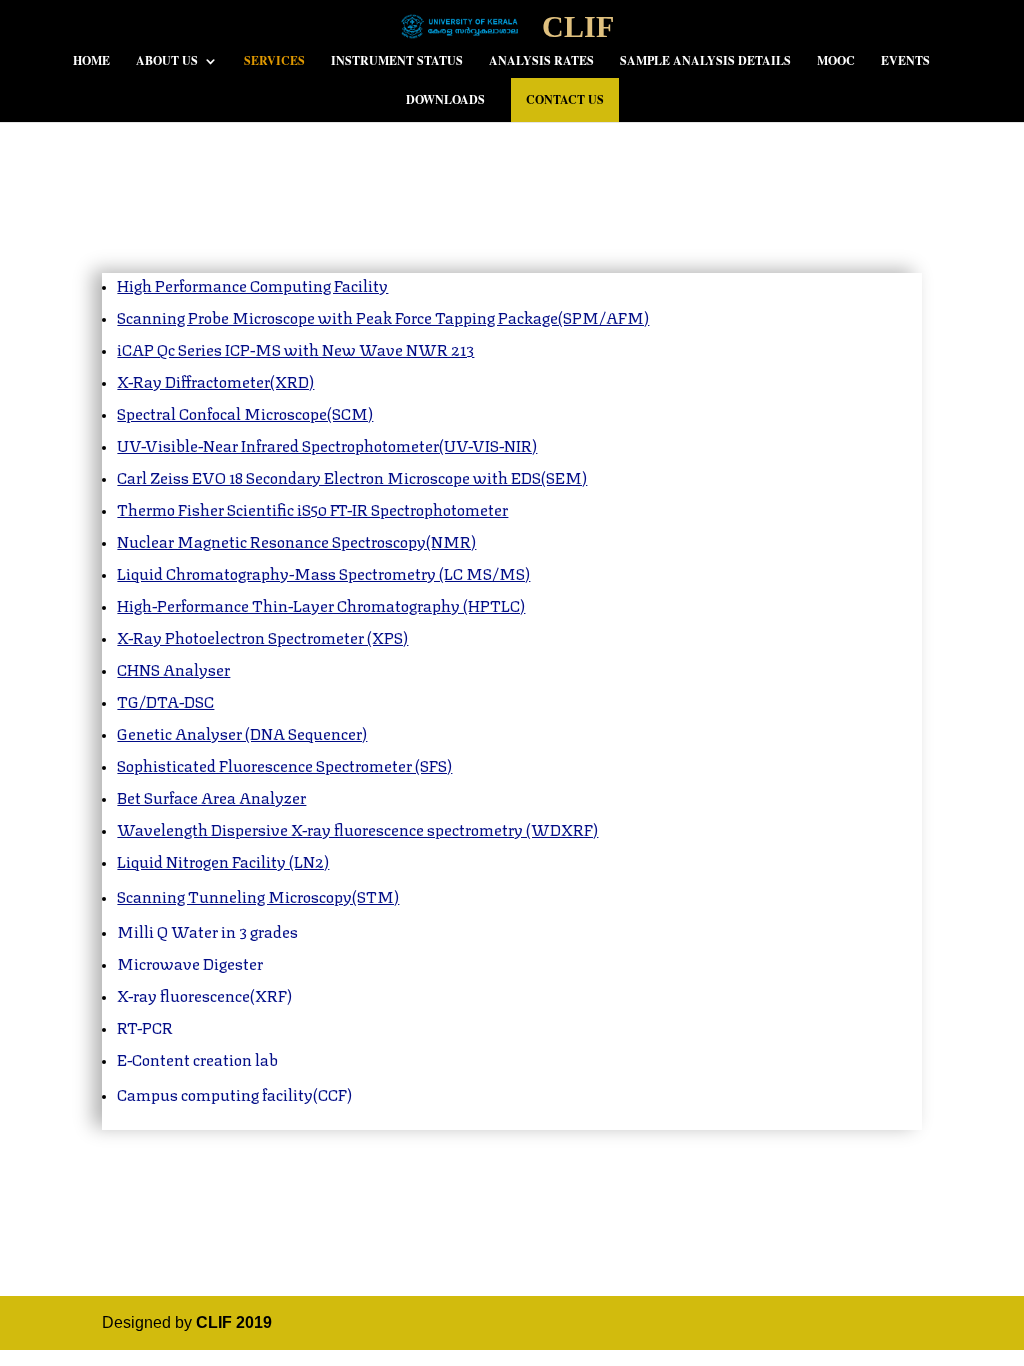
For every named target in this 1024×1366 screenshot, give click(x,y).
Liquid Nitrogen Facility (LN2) (223, 860)
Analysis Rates (541, 61)
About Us (167, 61)
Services (274, 61)
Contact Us (565, 99)
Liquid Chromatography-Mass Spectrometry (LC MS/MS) (323, 572)
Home (91, 61)
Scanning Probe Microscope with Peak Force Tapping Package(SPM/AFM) (383, 316)
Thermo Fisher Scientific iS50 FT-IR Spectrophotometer (312, 508)
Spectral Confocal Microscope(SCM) (245, 412)
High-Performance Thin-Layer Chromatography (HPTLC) (321, 604)
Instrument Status (397, 61)
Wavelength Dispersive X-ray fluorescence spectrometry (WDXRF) (357, 828)
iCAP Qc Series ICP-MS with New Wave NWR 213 (295, 348)
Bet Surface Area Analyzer (211, 796)
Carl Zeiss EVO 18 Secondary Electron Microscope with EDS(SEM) (352, 476)
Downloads (445, 100)
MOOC (836, 61)
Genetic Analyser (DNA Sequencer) (242, 732)
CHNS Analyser (173, 668)
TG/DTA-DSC (165, 700)
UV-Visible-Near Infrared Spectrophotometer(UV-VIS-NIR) (327, 444)
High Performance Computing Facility (252, 284)
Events (905, 61)
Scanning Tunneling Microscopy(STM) (258, 895)
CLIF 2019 (234, 1322)
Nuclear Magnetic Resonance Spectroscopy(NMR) (296, 540)
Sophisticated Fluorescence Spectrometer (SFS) (284, 764)
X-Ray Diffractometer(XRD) (215, 380)
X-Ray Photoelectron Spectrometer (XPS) (262, 636)
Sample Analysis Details (705, 61)
